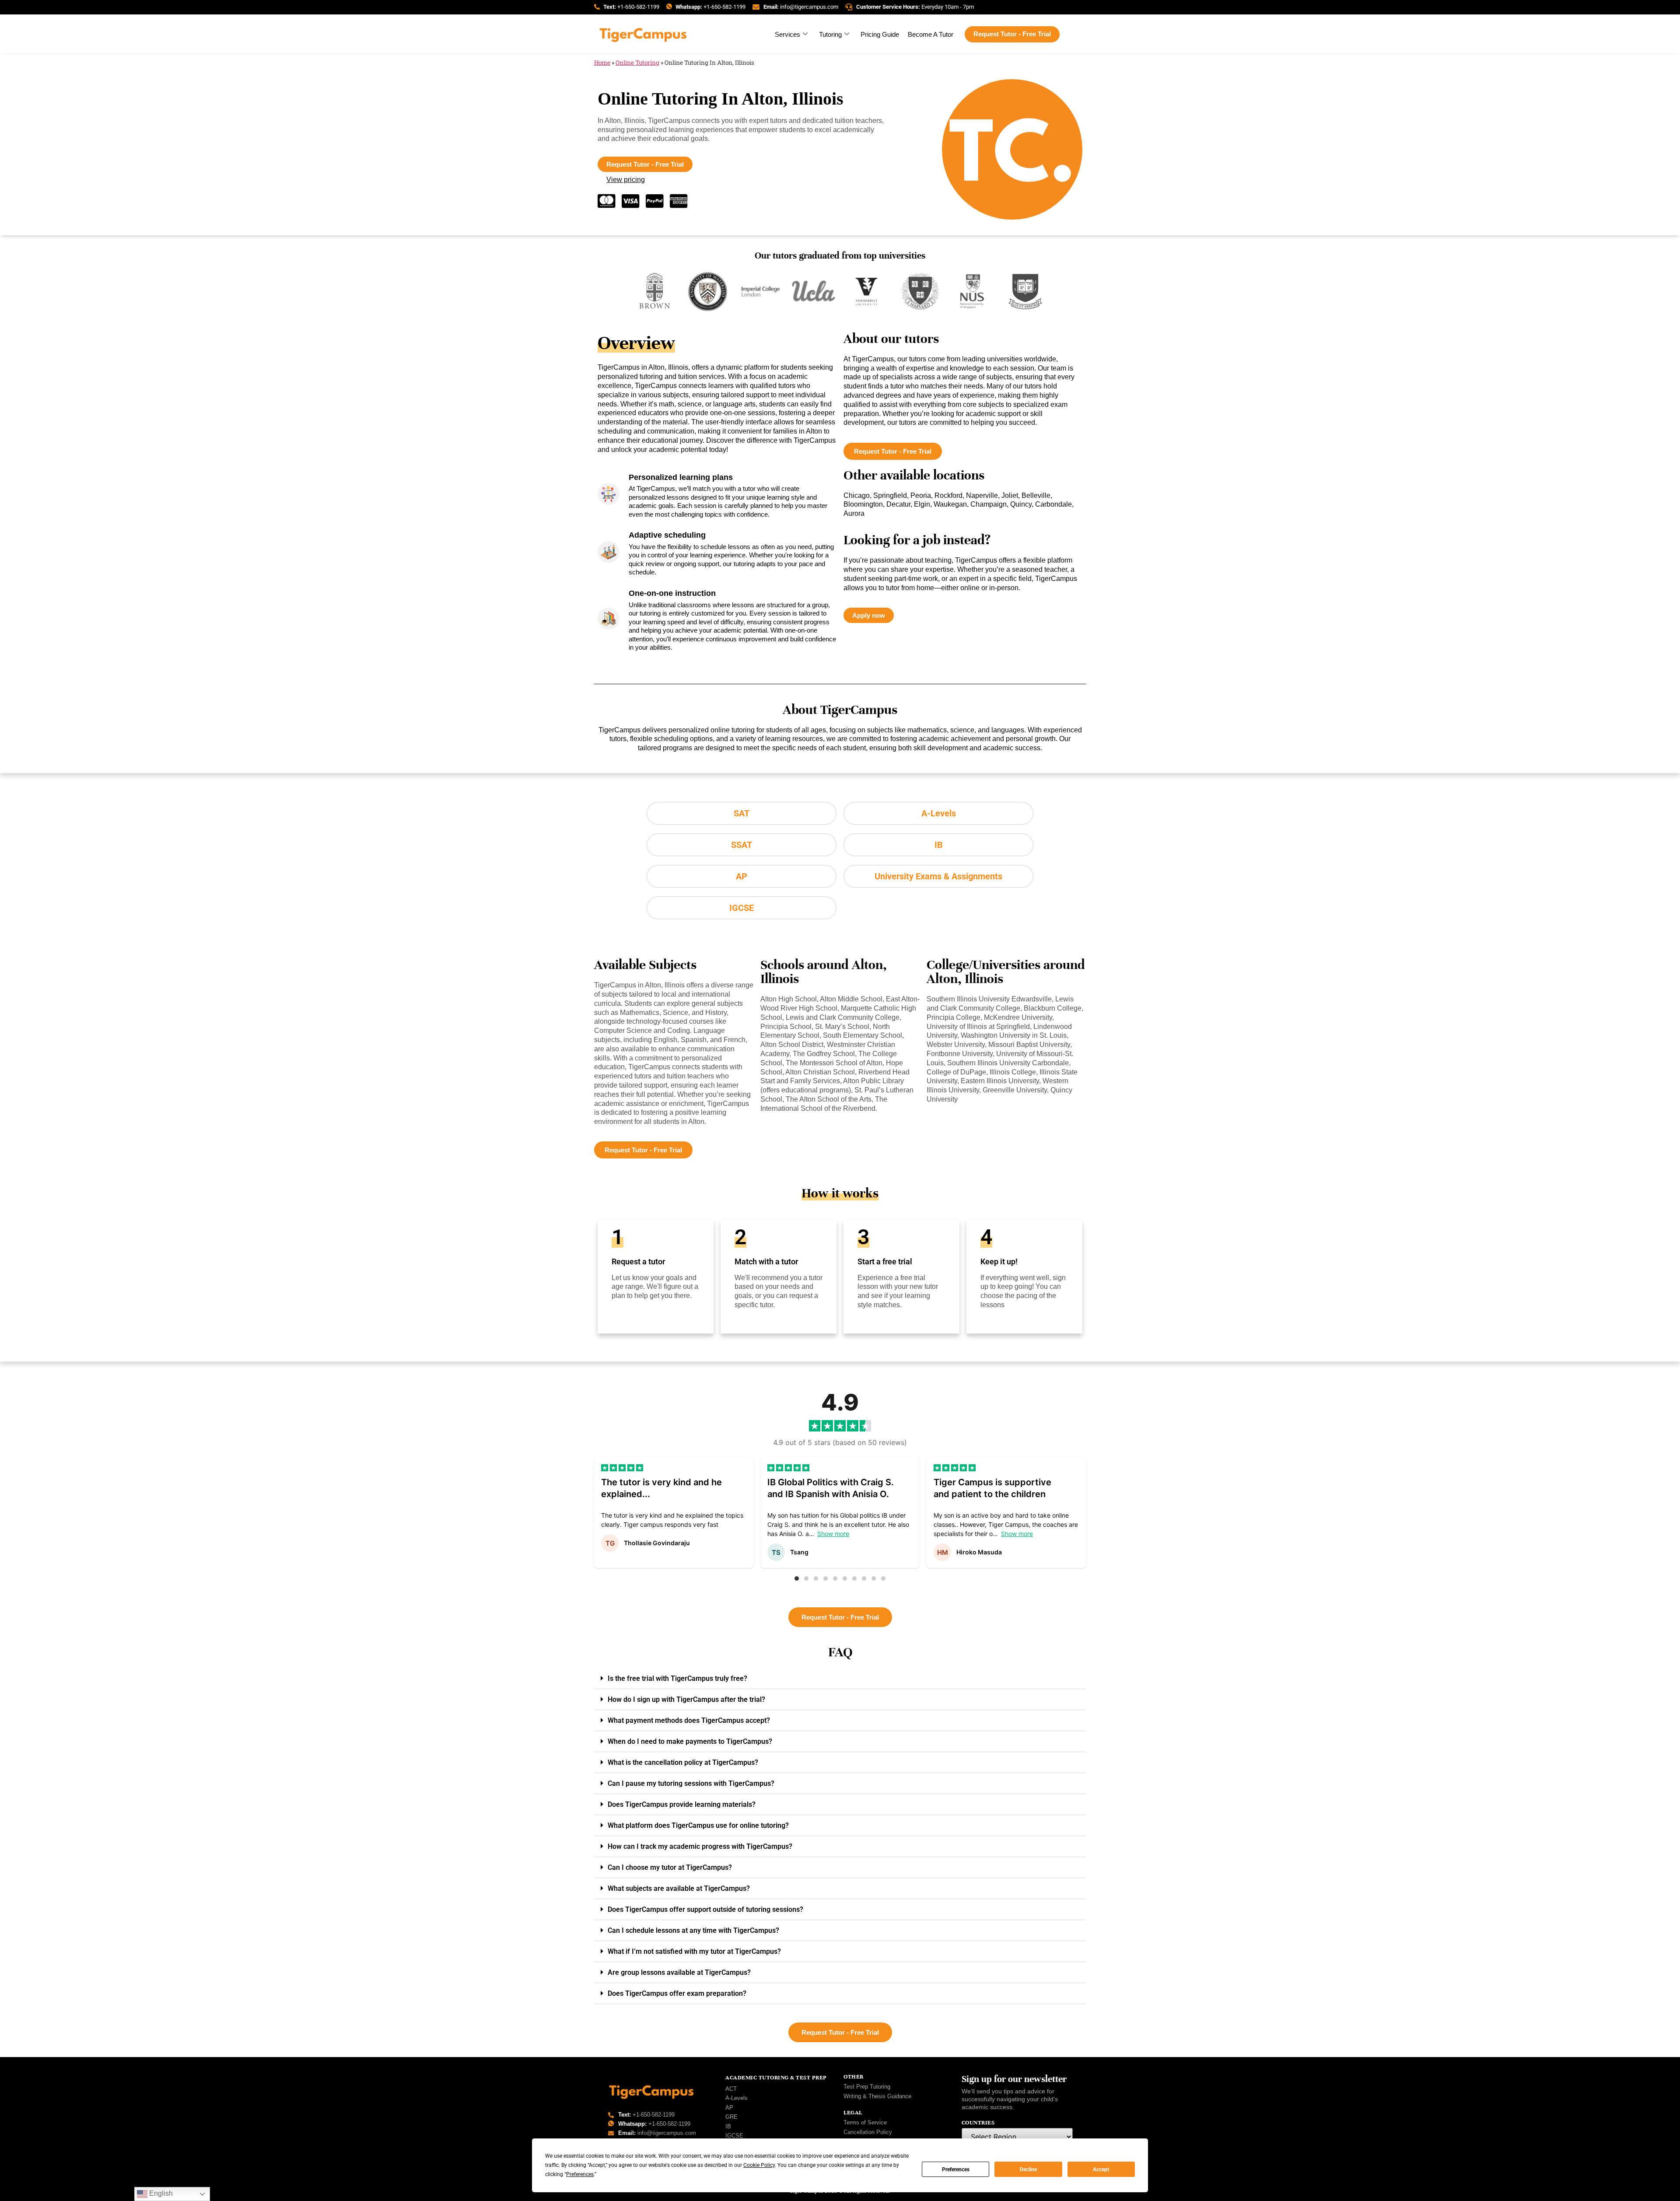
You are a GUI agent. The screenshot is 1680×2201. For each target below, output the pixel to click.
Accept (1101, 2170)
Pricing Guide (880, 34)
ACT (731, 2089)
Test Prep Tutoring (867, 2087)
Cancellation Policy (868, 2132)
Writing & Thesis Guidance (877, 2096)
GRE (731, 2117)
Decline (1028, 2170)
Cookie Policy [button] (759, 2165)
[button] (797, 1578)
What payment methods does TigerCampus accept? (689, 1720)
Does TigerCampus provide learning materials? (682, 1804)
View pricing (626, 180)
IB (728, 2126)
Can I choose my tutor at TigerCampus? (670, 1867)
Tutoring (830, 34)
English (160, 2193)
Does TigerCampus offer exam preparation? (677, 1993)
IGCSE (734, 2136)
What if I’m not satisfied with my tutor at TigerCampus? (694, 1951)
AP (729, 2108)
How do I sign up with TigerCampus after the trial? (686, 1699)
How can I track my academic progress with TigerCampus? (700, 1846)
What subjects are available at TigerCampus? (679, 1888)
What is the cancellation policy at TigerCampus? (683, 1762)
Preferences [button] (580, 2174)
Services (787, 34)
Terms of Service (865, 2122)
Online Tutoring (637, 63)
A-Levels (737, 2098)
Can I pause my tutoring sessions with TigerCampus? (691, 1783)
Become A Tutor (931, 34)
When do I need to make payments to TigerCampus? (690, 1741)
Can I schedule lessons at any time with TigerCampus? (693, 1930)
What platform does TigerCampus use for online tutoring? (698, 1825)
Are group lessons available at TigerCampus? (679, 1972)
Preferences (956, 2170)
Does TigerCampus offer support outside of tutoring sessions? (705, 1909)
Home (602, 63)
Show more (833, 1534)
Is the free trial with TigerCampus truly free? (677, 1678)
